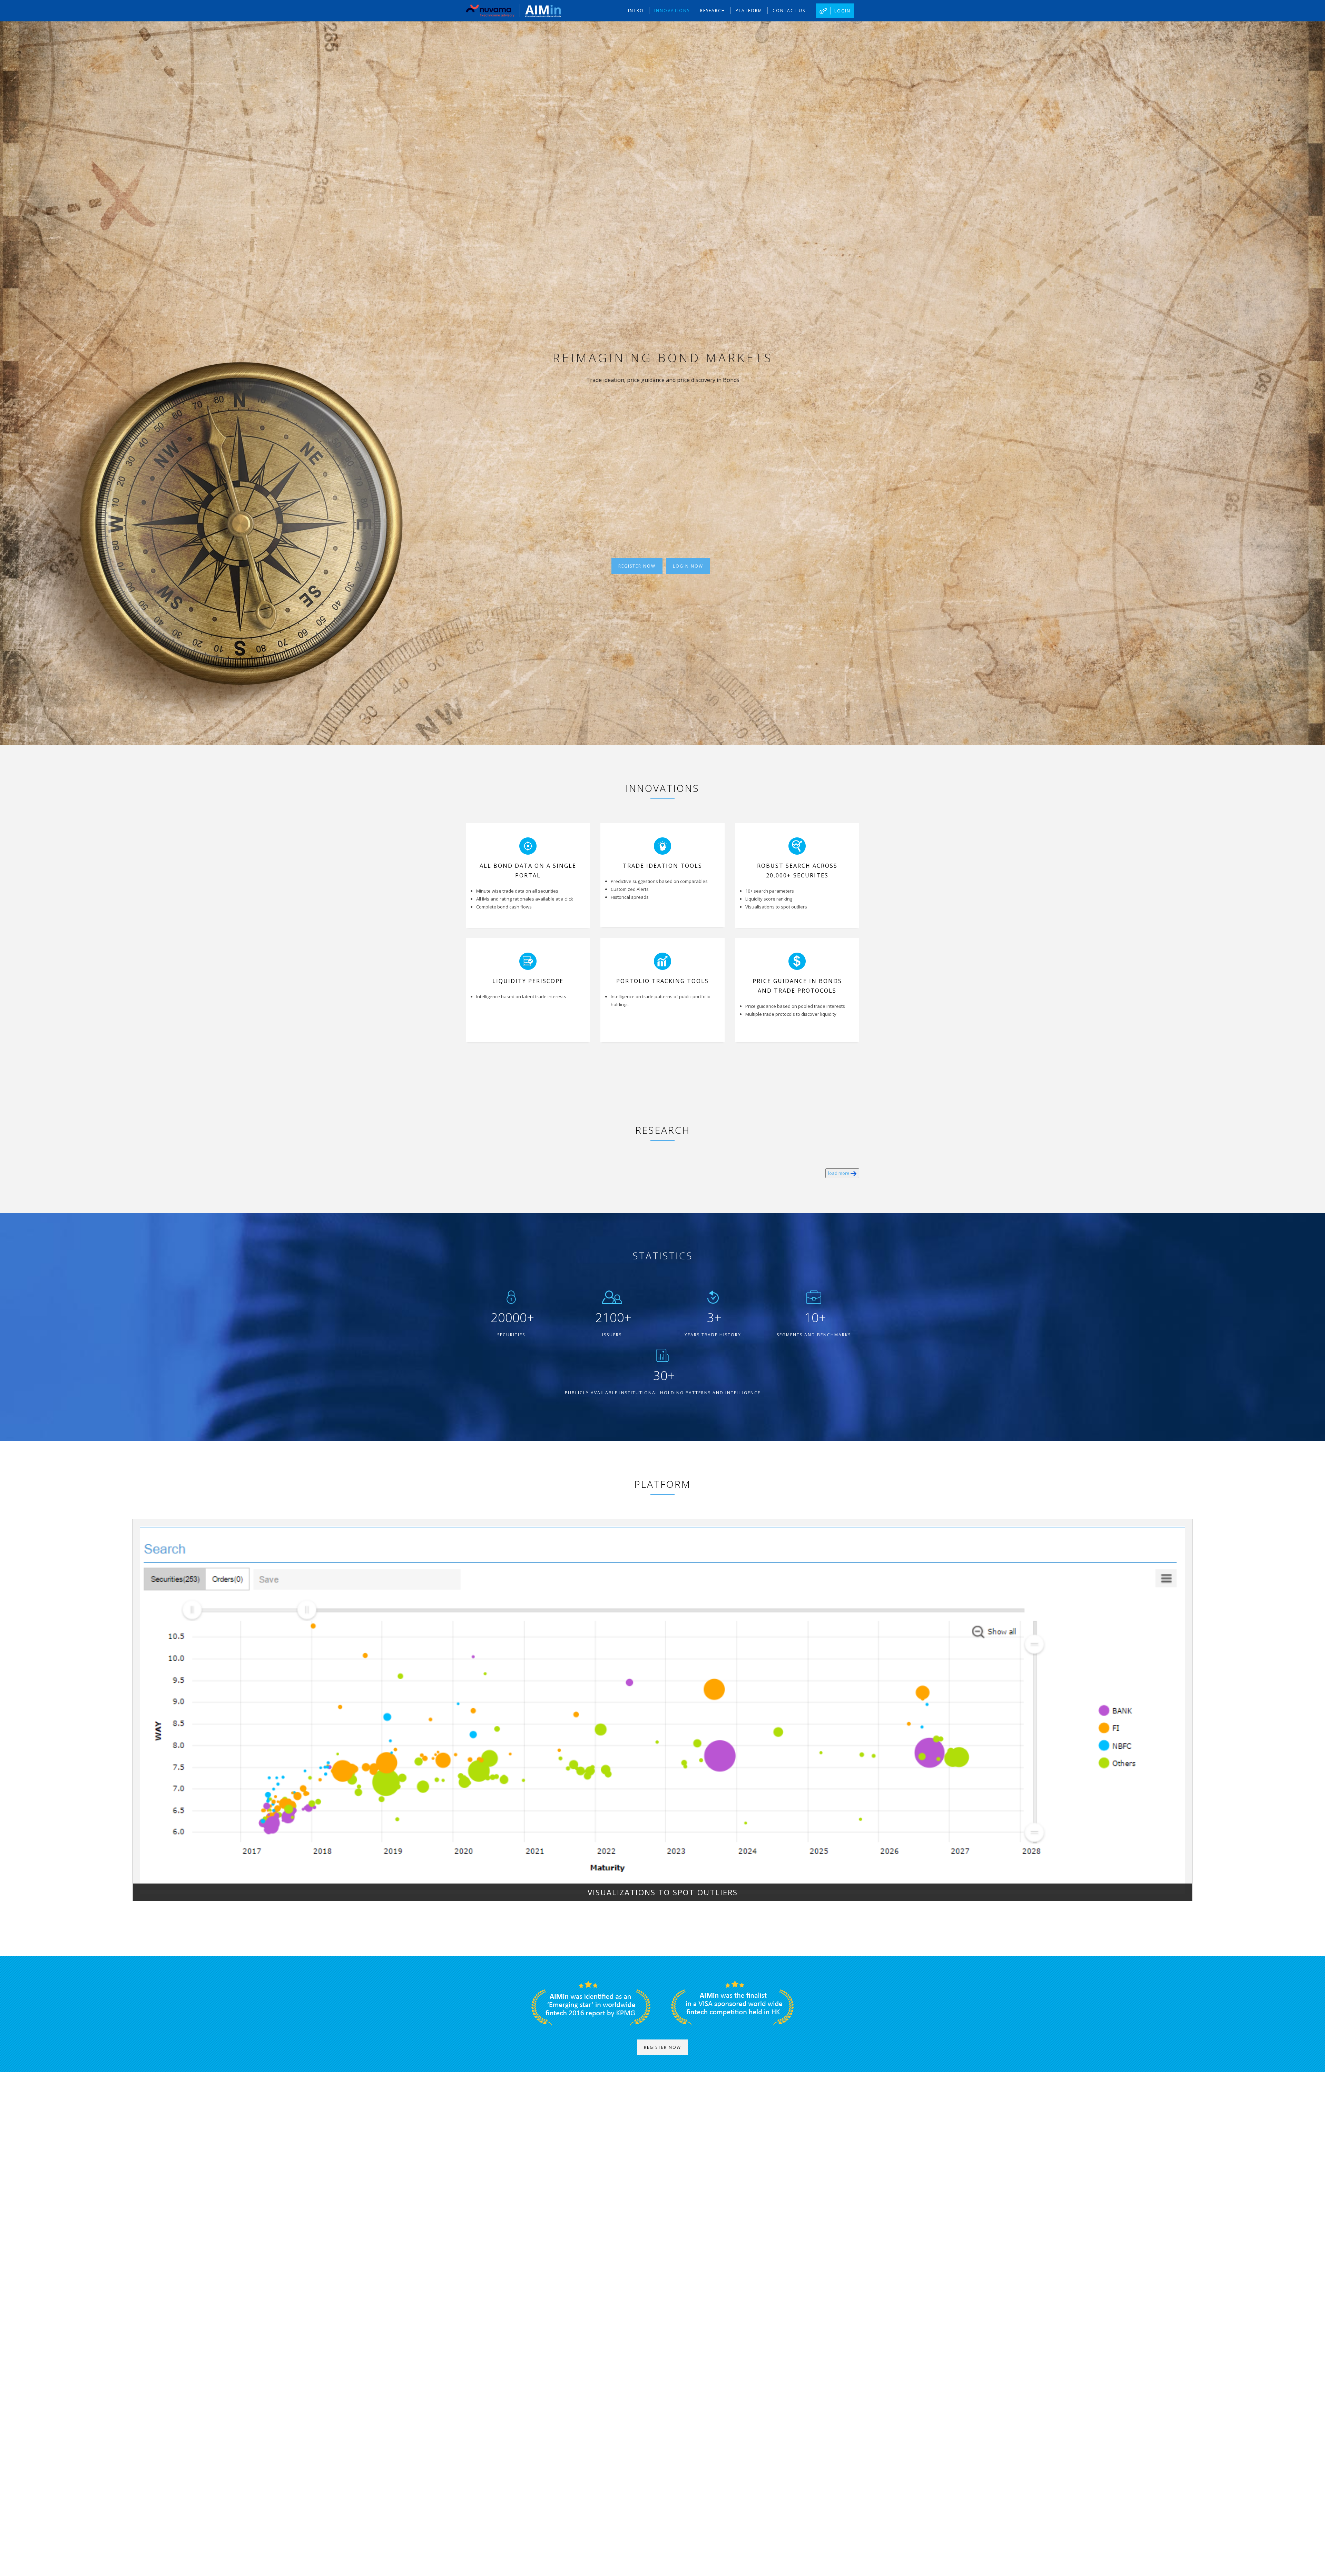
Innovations (672, 11)
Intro (636, 11)
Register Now (637, 566)
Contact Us (789, 11)
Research (713, 11)
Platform (749, 11)
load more (839, 1173)
